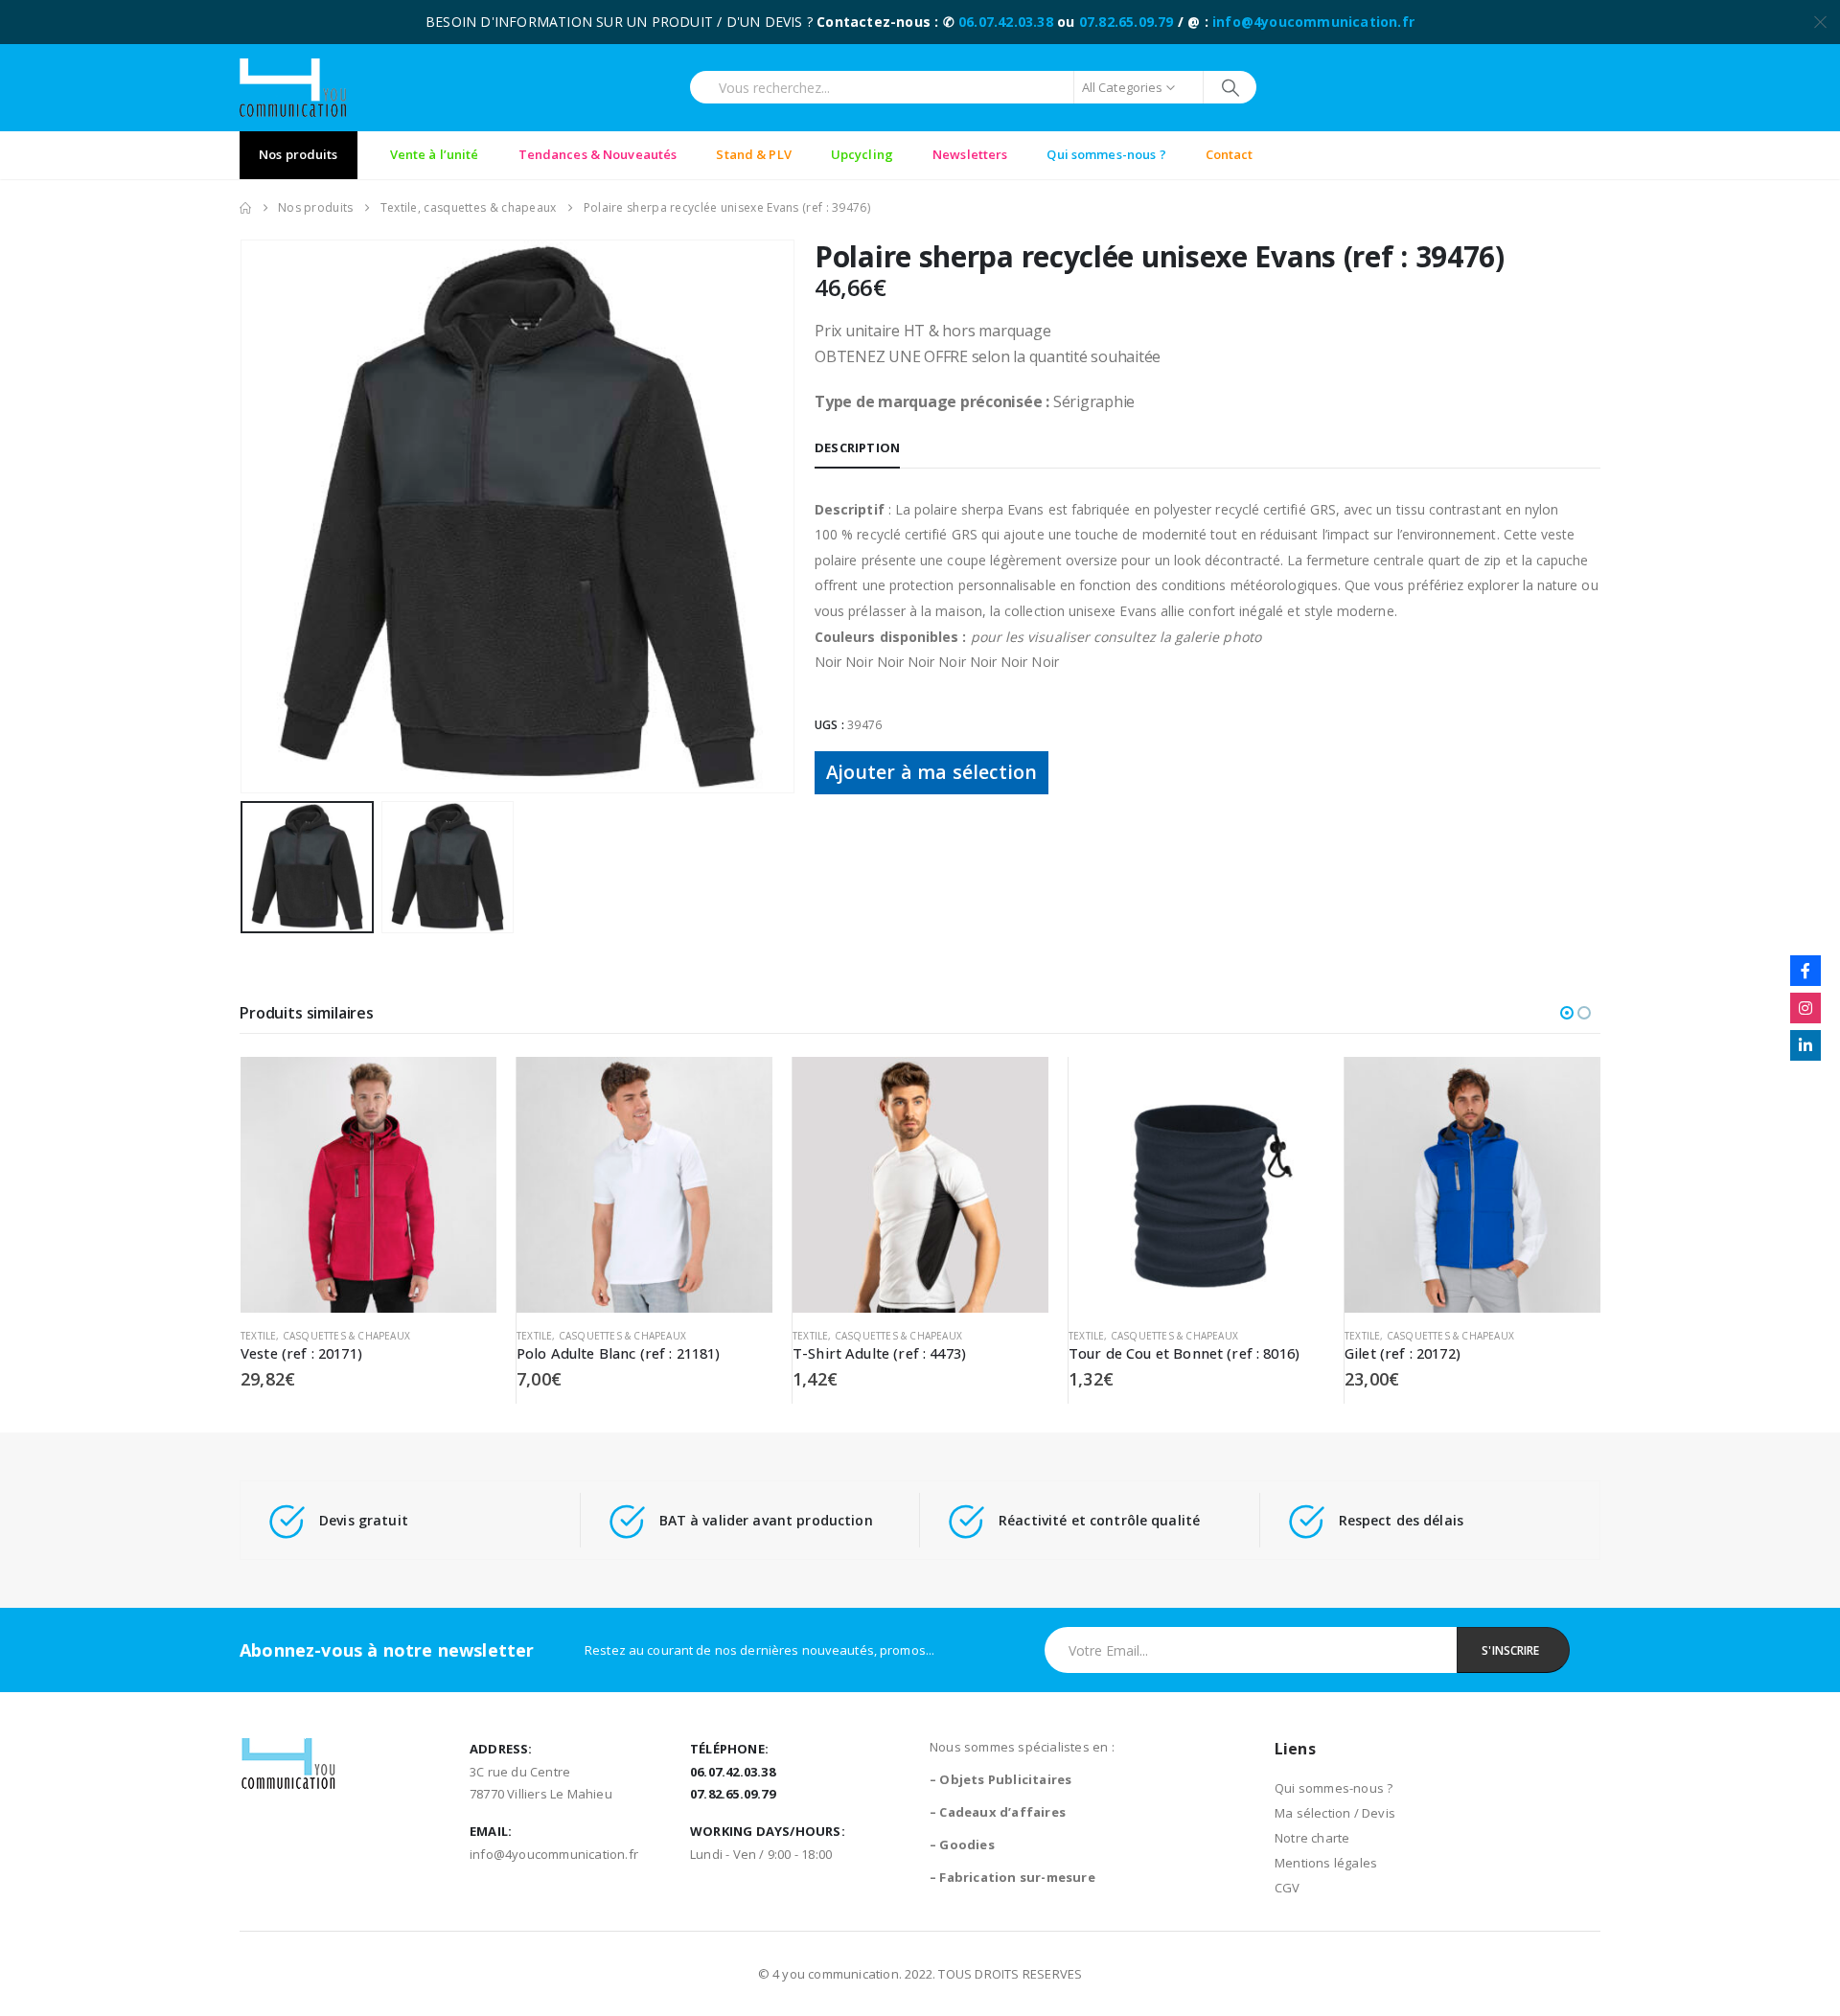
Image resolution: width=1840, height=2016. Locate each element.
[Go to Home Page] (245, 208)
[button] (244, 516)
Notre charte (1312, 1838)
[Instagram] (1805, 1008)
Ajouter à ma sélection (931, 772)
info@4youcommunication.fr (1313, 22)
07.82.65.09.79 (1127, 22)
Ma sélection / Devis (1335, 1813)
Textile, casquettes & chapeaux (325, 1336)
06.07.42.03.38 (1006, 22)
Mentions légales (1326, 1863)
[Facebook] (1805, 971)
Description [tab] (857, 447)
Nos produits (299, 154)
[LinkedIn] (1805, 1045)
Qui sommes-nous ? (1334, 1788)
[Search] (1230, 87)
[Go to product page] (368, 1185)
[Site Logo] (293, 88)
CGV (1288, 1888)
